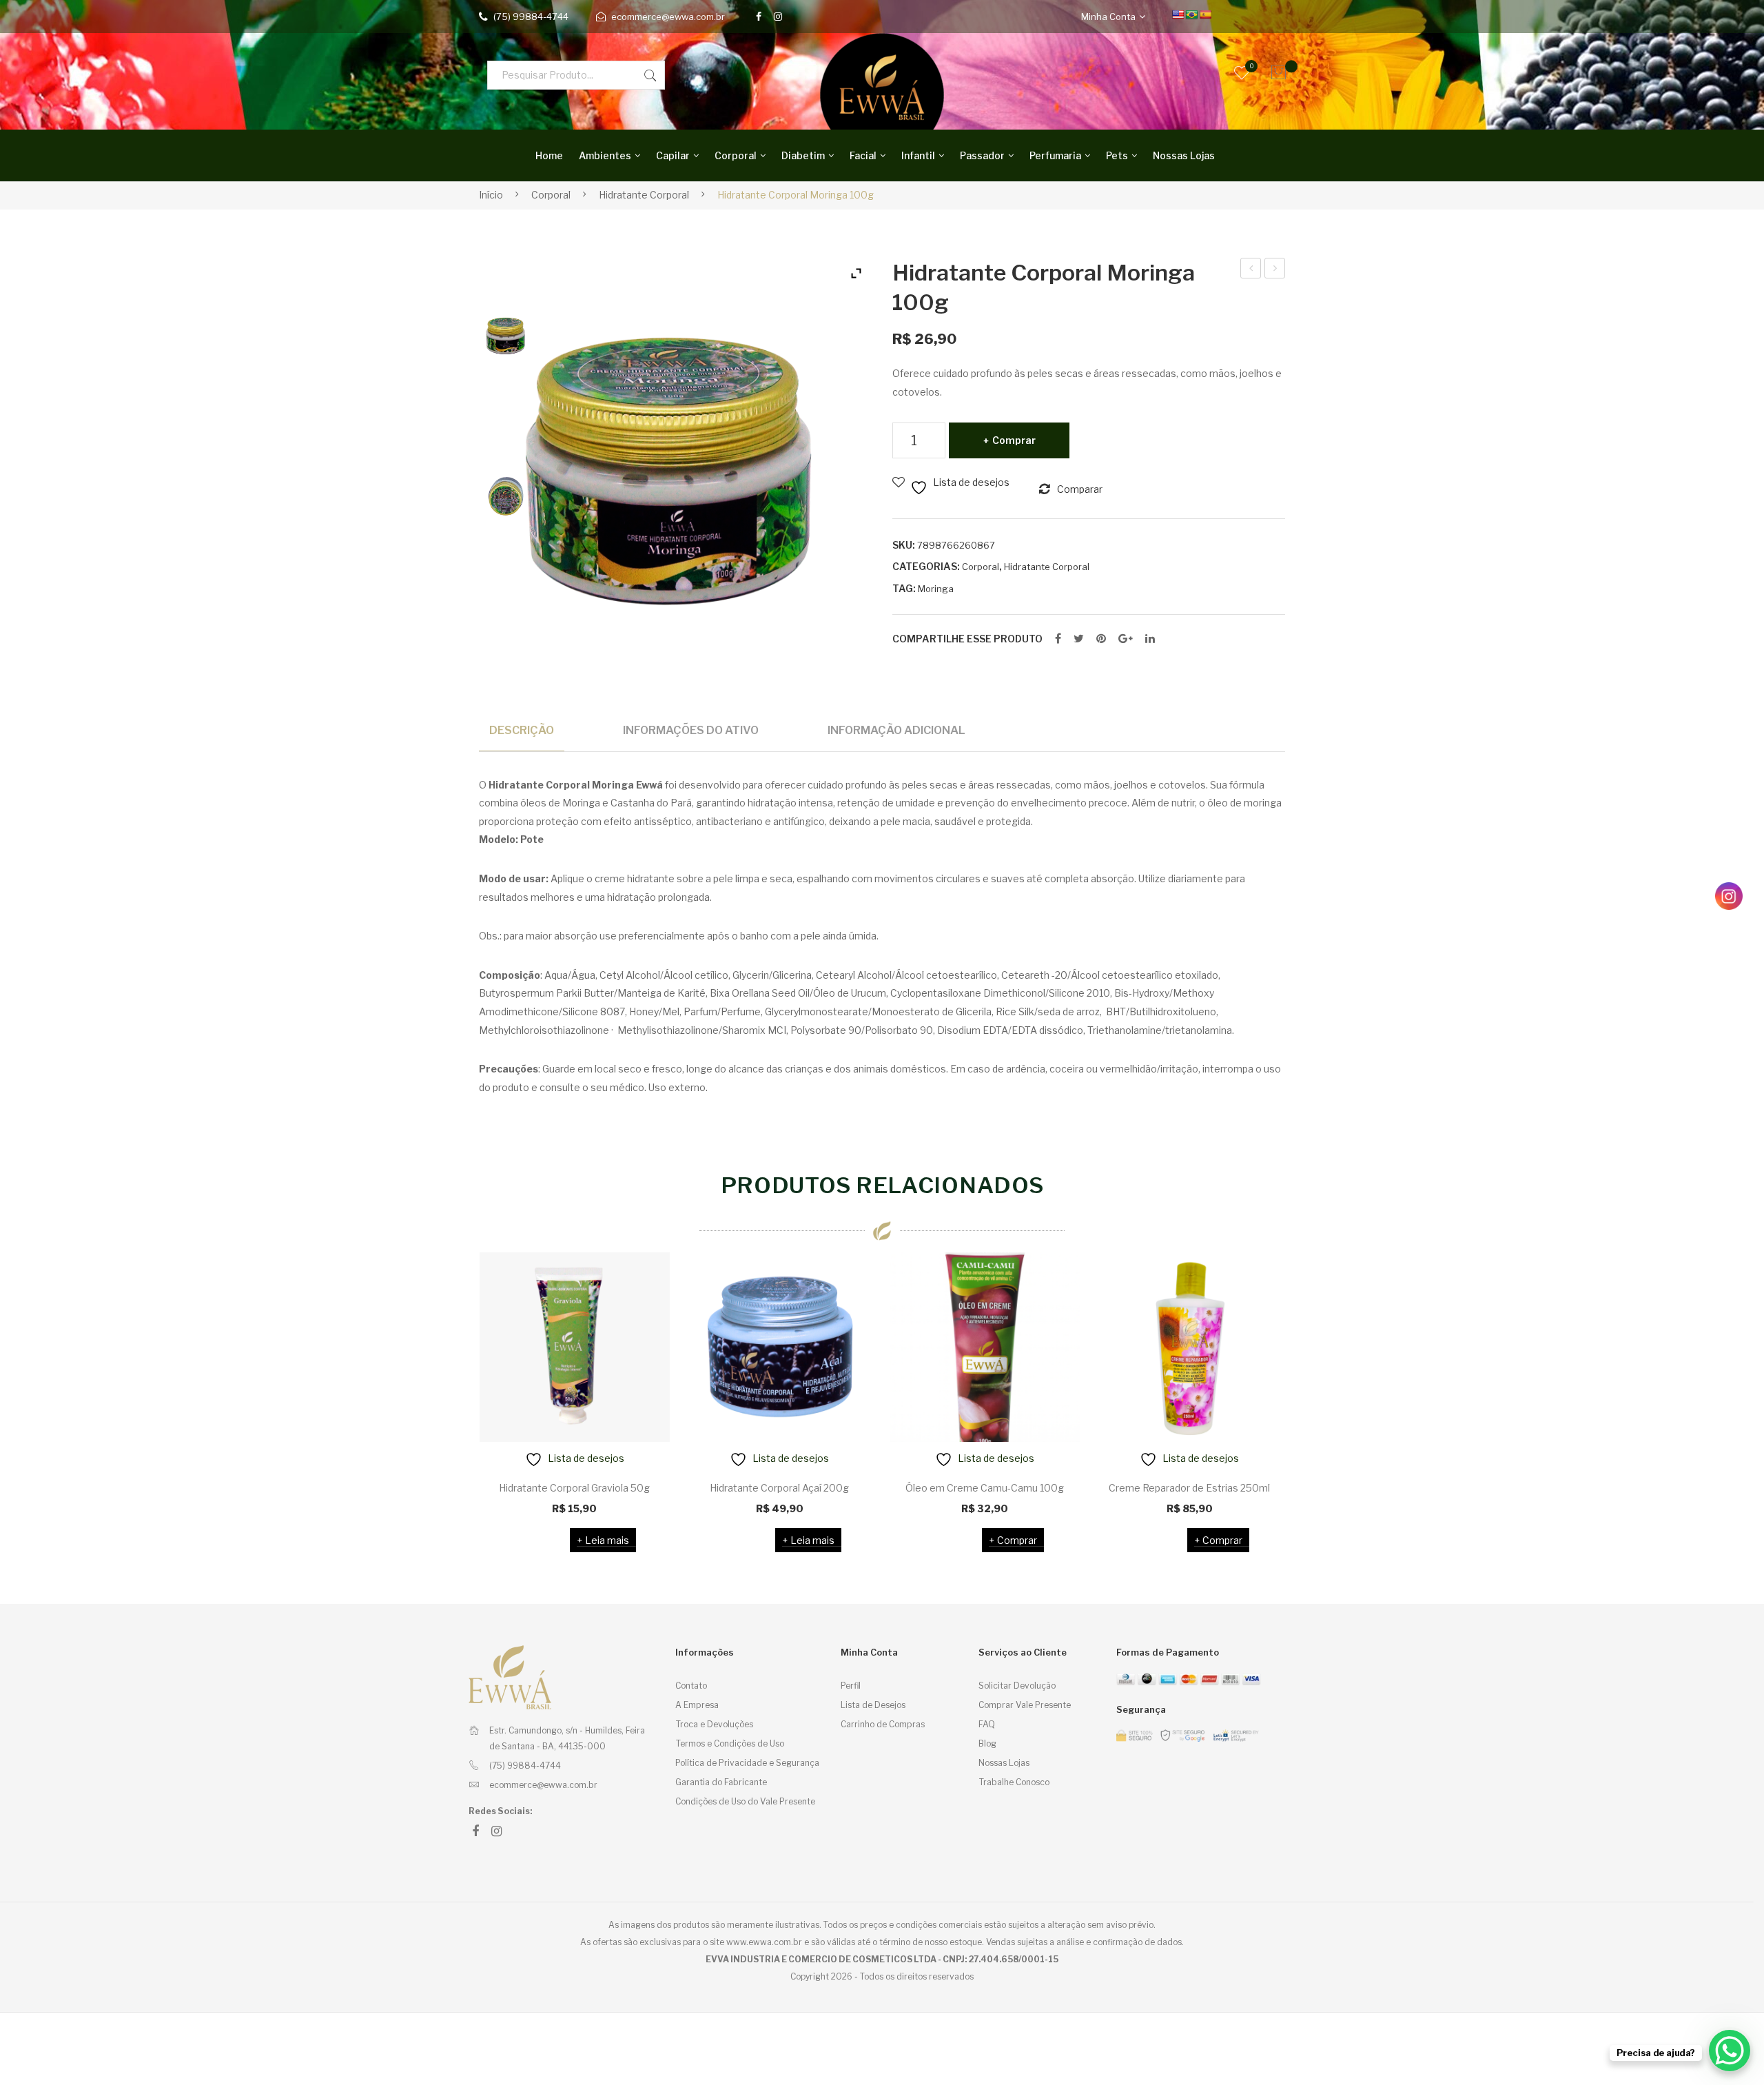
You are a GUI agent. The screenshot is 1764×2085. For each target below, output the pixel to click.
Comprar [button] (1017, 1540)
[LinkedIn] (1150, 639)
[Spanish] (1205, 14)
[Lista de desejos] (642, 1281)
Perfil (851, 1686)
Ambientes (605, 155)
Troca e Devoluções (714, 1724)
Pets (1117, 155)
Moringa (936, 589)
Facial (863, 155)
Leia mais (607, 1540)
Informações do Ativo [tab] (691, 730)
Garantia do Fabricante (721, 1782)
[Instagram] (778, 17)
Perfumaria (1055, 155)
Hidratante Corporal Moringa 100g (1251, 270)
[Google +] (1126, 639)
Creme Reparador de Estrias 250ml (1189, 1488)
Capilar (673, 155)
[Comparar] (642, 1318)
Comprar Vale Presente (1025, 1705)
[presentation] (451, 1402)
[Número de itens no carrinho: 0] (1275, 72)
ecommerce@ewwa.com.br (668, 17)
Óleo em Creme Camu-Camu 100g (985, 1488)
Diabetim (803, 155)
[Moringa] (506, 334)
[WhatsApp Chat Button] (1730, 2051)
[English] (1178, 14)
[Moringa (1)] (506, 495)
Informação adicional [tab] (896, 730)
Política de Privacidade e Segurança (747, 1763)
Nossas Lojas (1184, 155)
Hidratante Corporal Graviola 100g (1275, 270)
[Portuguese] (1191, 14)
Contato (691, 1686)
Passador (982, 155)
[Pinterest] (1101, 639)
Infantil (918, 155)
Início (491, 195)
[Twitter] (1079, 639)
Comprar (1014, 440)
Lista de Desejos (873, 1705)
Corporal (736, 155)
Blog (987, 1743)
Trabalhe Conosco (1014, 1782)
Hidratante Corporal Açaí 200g (779, 1488)
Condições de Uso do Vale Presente (745, 1801)
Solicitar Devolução (1017, 1686)
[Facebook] (759, 17)
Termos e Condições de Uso (730, 1743)
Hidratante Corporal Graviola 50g (574, 1488)
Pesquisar (650, 75)
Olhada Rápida (641, 1438)
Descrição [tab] (522, 730)
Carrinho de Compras (883, 1724)
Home (549, 155)
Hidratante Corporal (644, 195)
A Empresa (697, 1705)
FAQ (987, 1724)
